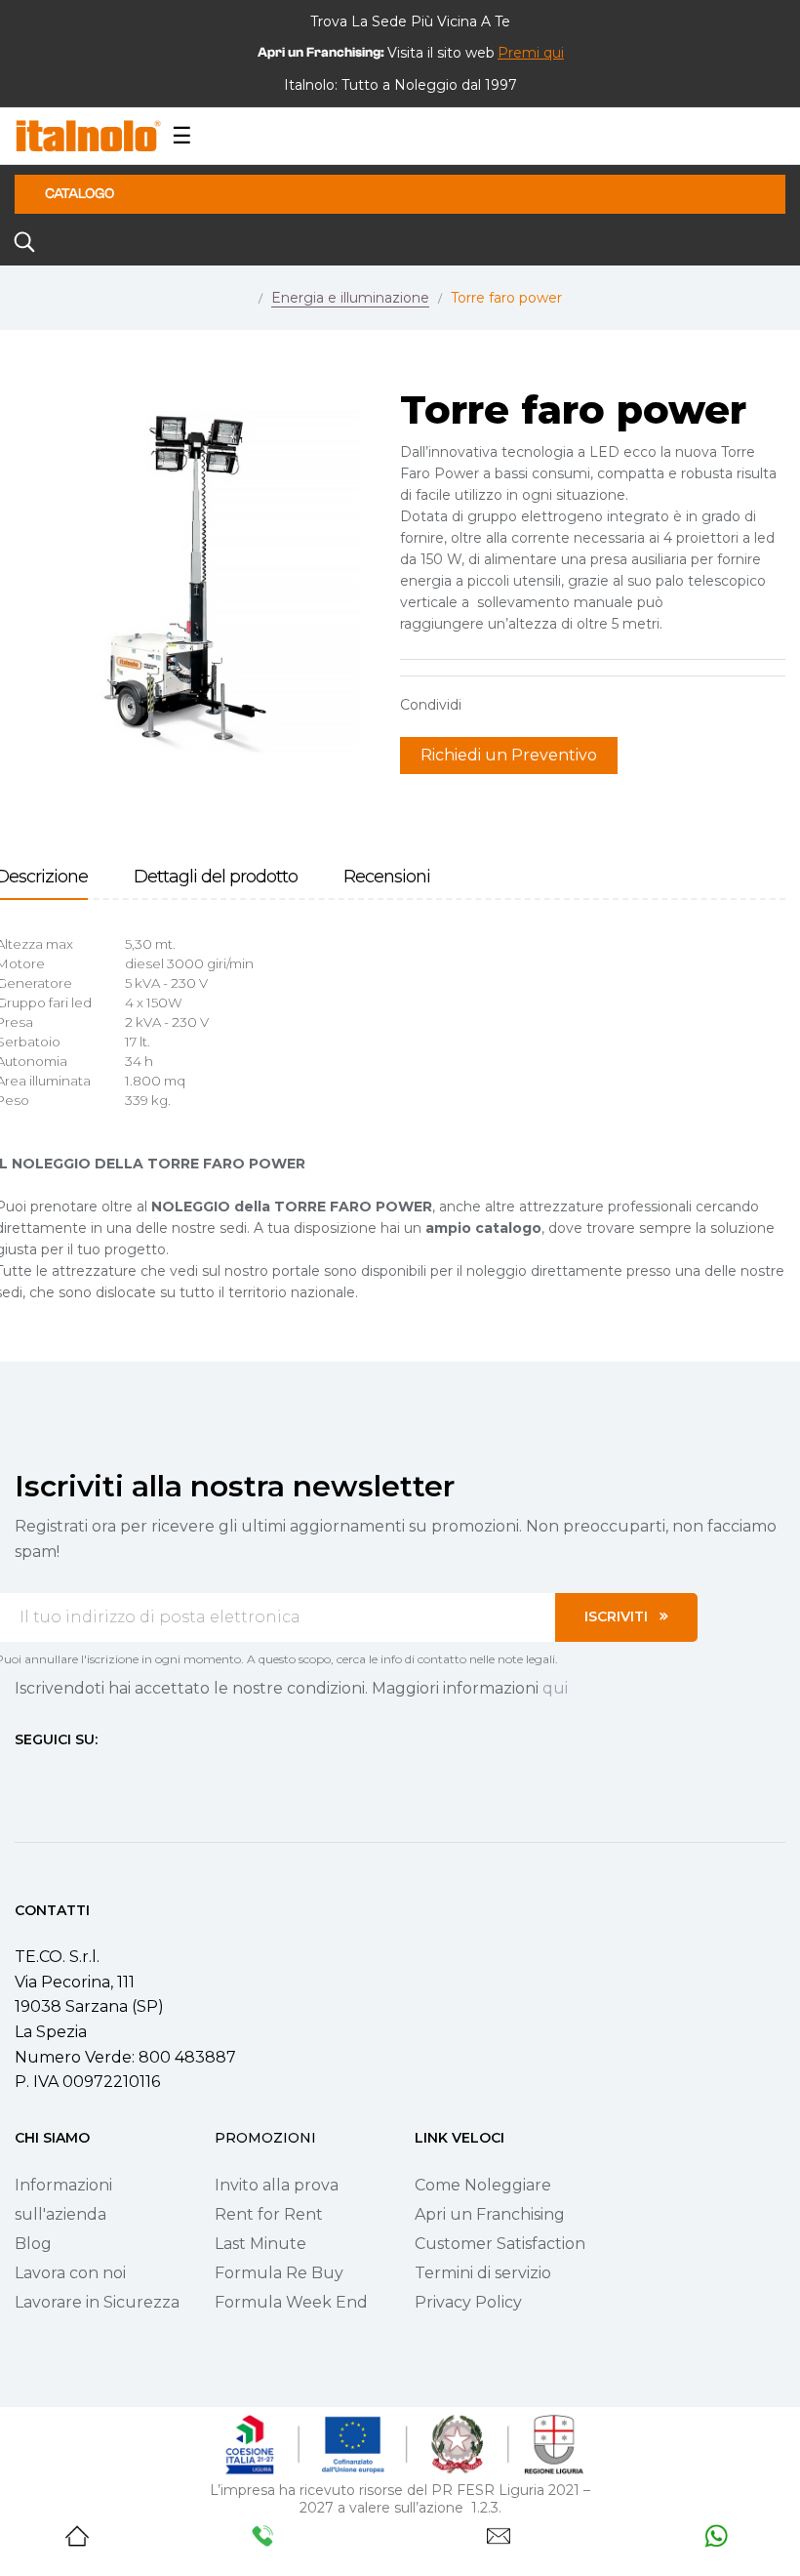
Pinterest (546, 705)
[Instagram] (58, 1776)
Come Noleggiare (483, 2185)
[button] (531, 53)
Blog (33, 2244)
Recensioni (387, 877)
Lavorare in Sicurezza (97, 2302)
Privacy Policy (468, 2302)
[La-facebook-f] (22, 1776)
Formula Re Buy (279, 2273)
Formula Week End (291, 2302)
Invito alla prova (277, 2185)
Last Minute (260, 2244)
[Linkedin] (128, 1776)
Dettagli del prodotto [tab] (216, 877)
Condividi (486, 705)
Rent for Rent (269, 2214)
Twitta (516, 705)
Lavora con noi (70, 2273)
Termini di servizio (483, 2273)
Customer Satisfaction (500, 2244)
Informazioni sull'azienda (63, 2200)
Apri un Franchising (490, 2214)
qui (555, 1688)
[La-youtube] (93, 1776)
